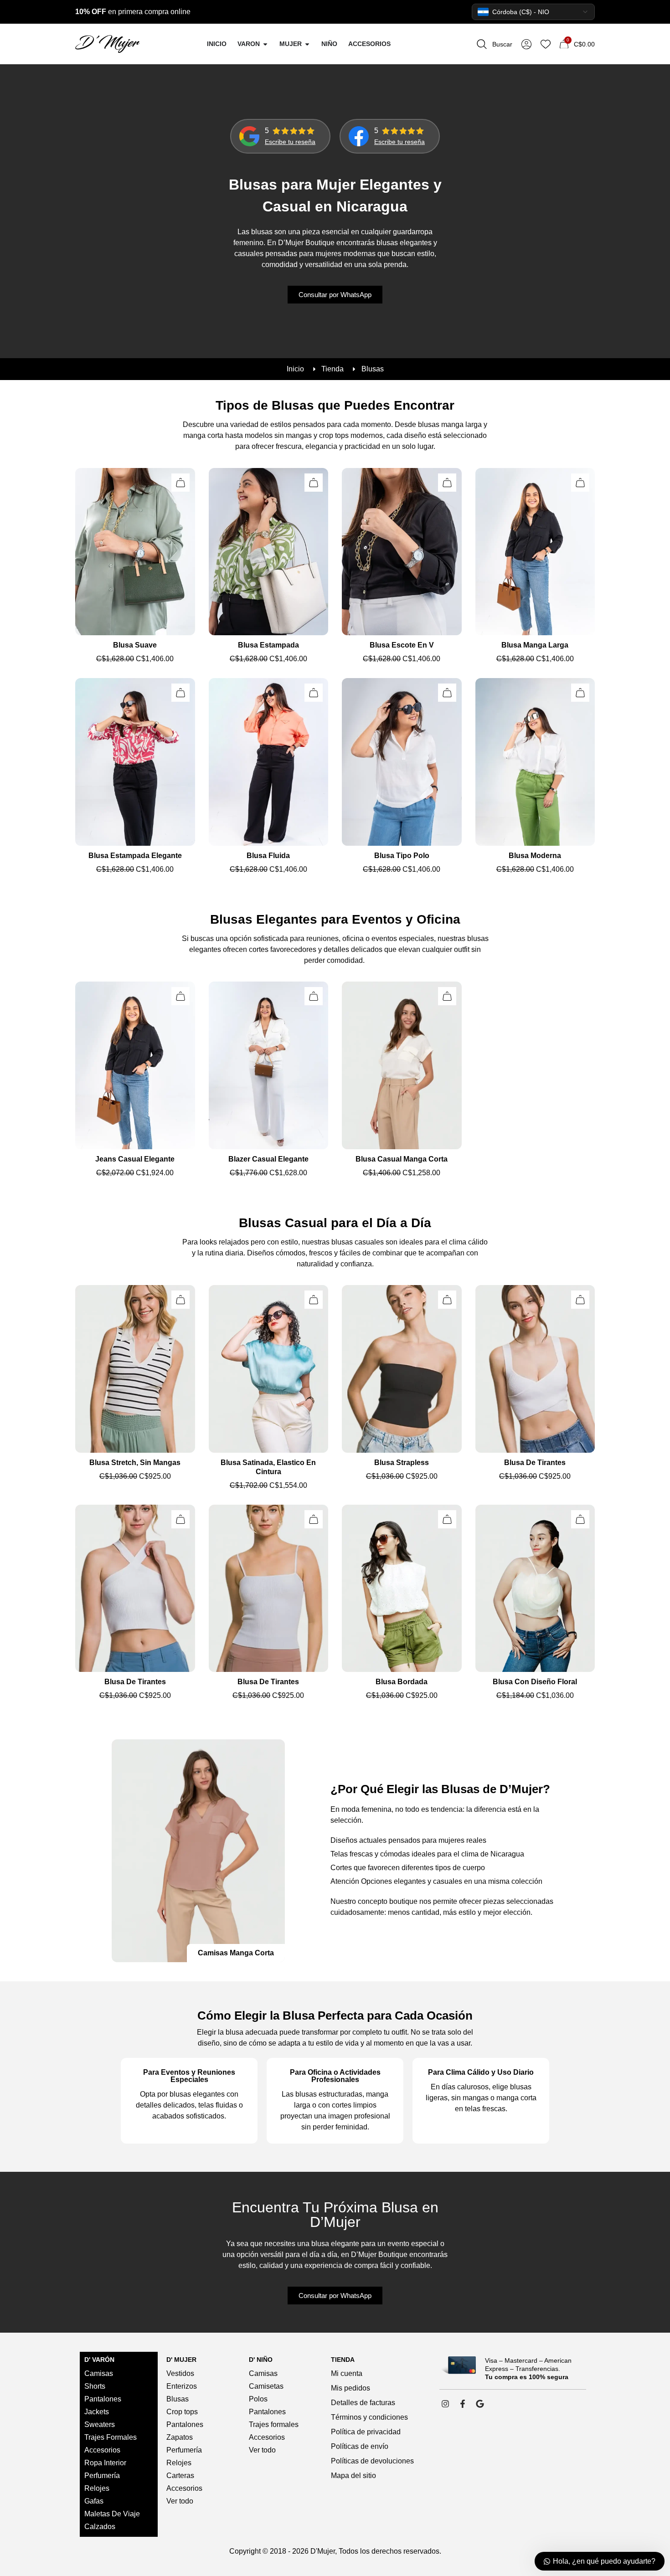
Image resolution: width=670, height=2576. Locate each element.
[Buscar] (482, 44)
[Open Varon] (265, 44)
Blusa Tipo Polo (402, 856)
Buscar (502, 44)
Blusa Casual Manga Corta (402, 1159)
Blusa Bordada (402, 1682)
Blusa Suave (135, 645)
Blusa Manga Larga (535, 645)
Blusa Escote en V (402, 645)
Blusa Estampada (268, 645)
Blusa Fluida (268, 856)
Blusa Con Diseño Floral (535, 1682)
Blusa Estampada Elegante (135, 856)
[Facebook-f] (463, 2404)
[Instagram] (445, 2404)
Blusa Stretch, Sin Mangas (135, 1463)
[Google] (480, 2404)
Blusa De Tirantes (535, 1463)
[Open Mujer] (307, 44)
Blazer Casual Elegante (268, 1159)
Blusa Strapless (402, 1463)
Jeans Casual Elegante (135, 1159)
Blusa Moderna (535, 856)
